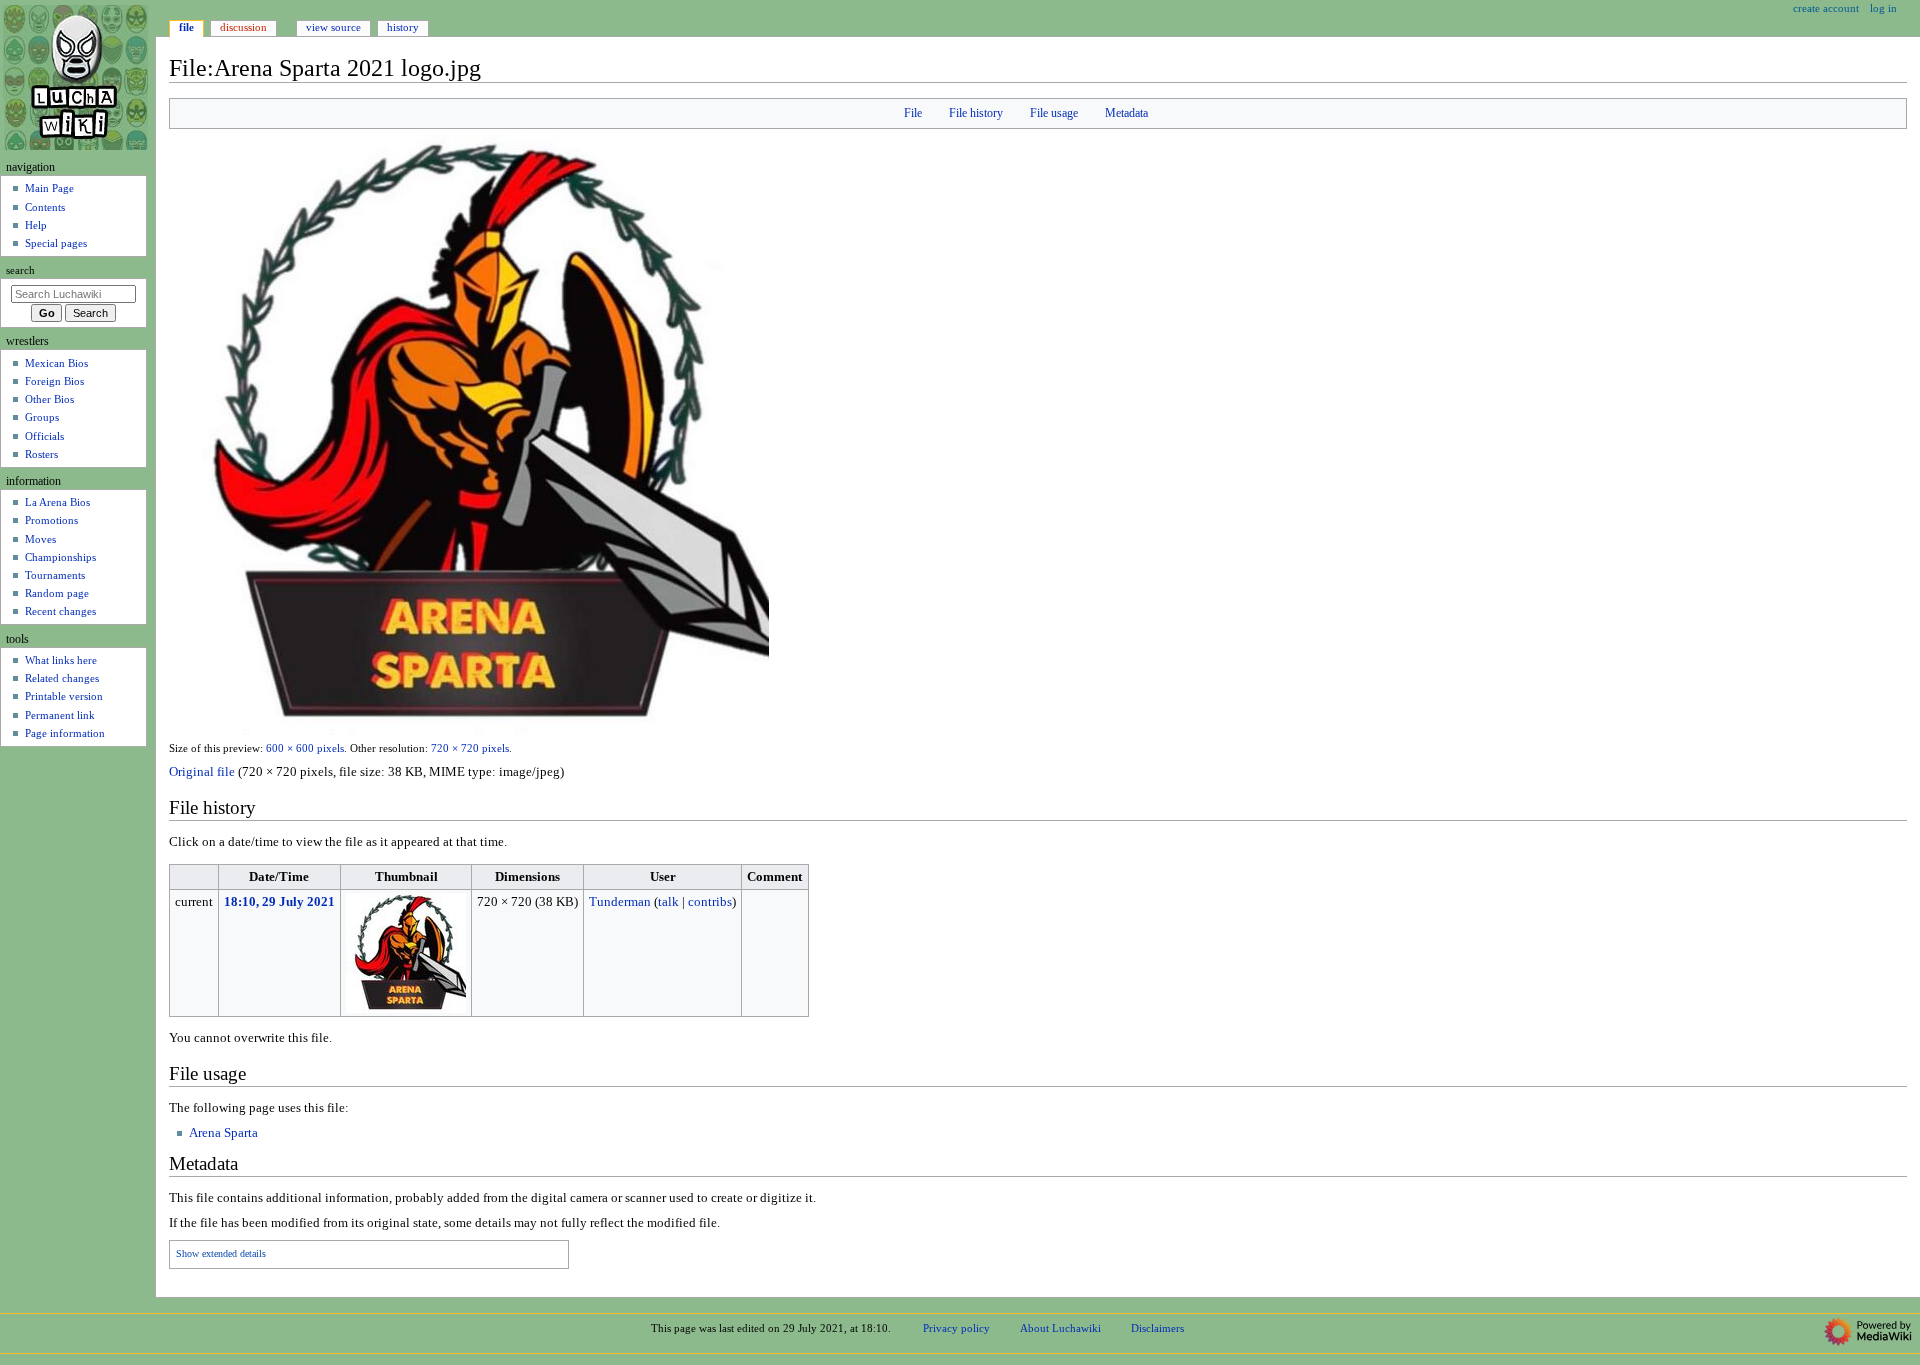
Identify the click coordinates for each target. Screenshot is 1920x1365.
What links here (61, 660)
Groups (42, 417)
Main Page (49, 188)
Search (20, 270)
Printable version (64, 696)
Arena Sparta (223, 1133)
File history (976, 113)
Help (36, 225)
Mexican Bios (56, 363)
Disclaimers (1157, 1328)
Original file (202, 772)
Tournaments (55, 575)
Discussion (243, 27)
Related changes (62, 678)
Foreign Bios (54, 381)
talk (668, 902)
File (913, 113)
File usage (1054, 113)
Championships (60, 557)
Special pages (56, 243)
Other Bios (49, 399)
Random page (57, 593)
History (403, 27)
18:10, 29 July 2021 (279, 902)
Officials (44, 436)
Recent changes (60, 611)
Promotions (51, 520)
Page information (65, 733)
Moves (40, 539)
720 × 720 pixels (470, 748)
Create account (1826, 8)
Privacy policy (956, 1328)
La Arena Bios (57, 502)
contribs (710, 902)
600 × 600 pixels (305, 748)
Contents (45, 207)
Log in (1883, 8)
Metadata (1126, 113)
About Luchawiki (1060, 1328)
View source (333, 27)
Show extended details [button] (221, 1254)
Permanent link (60, 715)
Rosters (41, 454)
